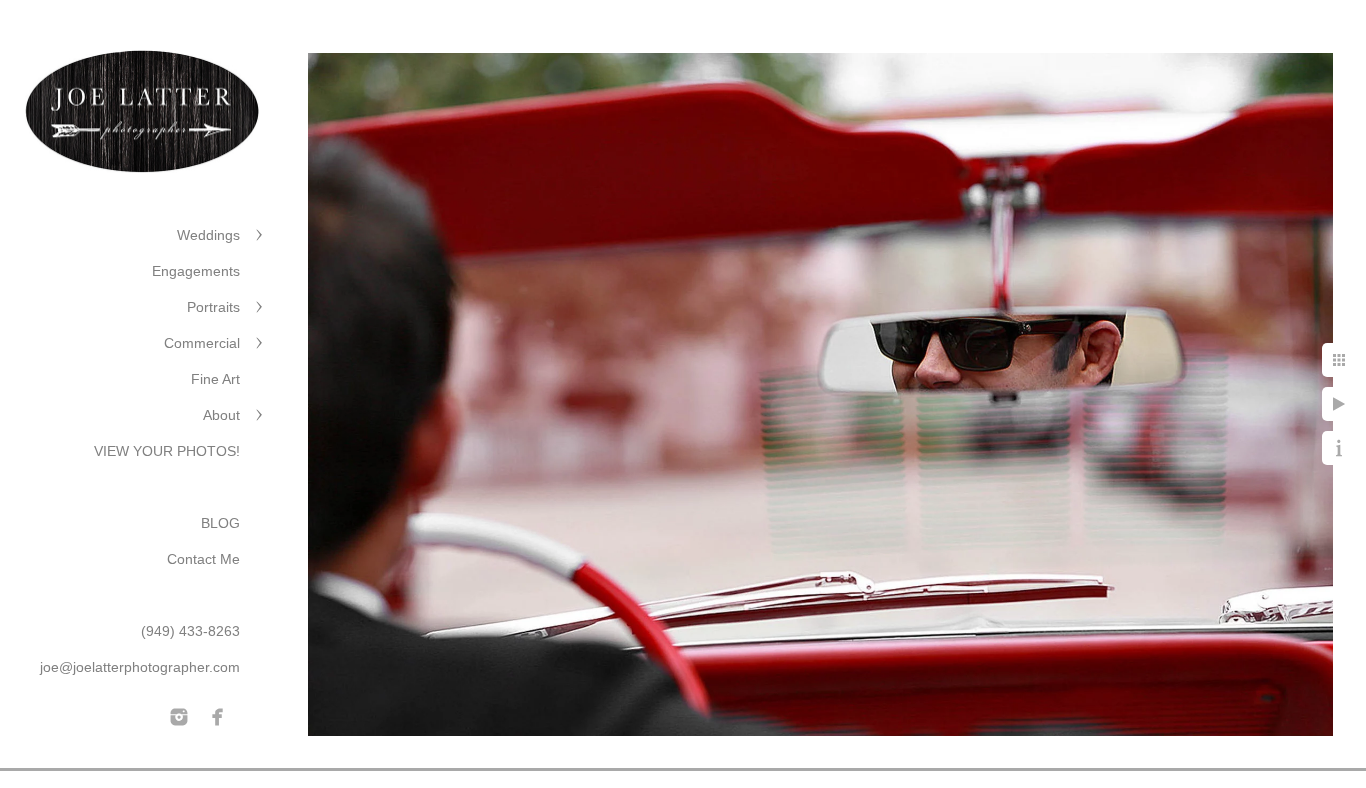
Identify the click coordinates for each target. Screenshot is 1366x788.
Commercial (202, 343)
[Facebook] (218, 717)
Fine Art (215, 379)
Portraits (213, 307)
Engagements (196, 271)
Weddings (208, 235)
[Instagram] (179, 717)
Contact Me (203, 559)
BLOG (220, 523)
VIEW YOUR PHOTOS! (167, 451)
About (221, 415)
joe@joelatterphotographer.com (140, 667)
